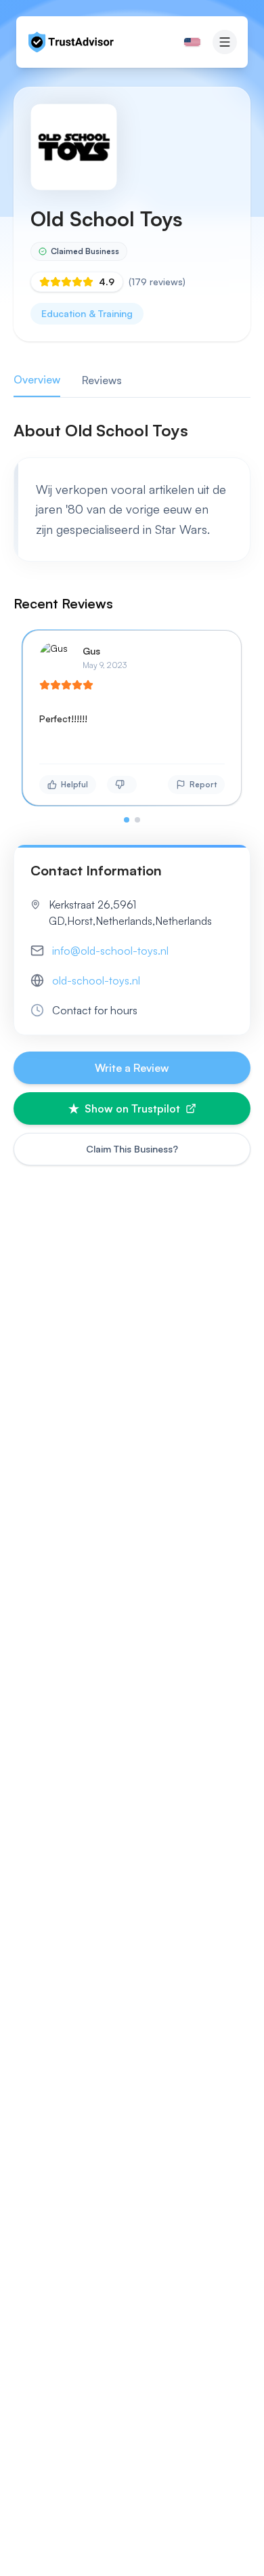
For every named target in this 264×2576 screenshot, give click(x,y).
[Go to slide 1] (127, 820)
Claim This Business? (132, 1149)
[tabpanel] (132, 621)
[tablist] (132, 380)
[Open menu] (225, 42)
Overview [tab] (37, 379)
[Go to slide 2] (137, 820)
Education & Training (87, 313)
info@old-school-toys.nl (110, 951)
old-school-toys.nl (96, 980)
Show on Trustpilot (132, 1108)
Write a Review (132, 1068)
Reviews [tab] (102, 380)
